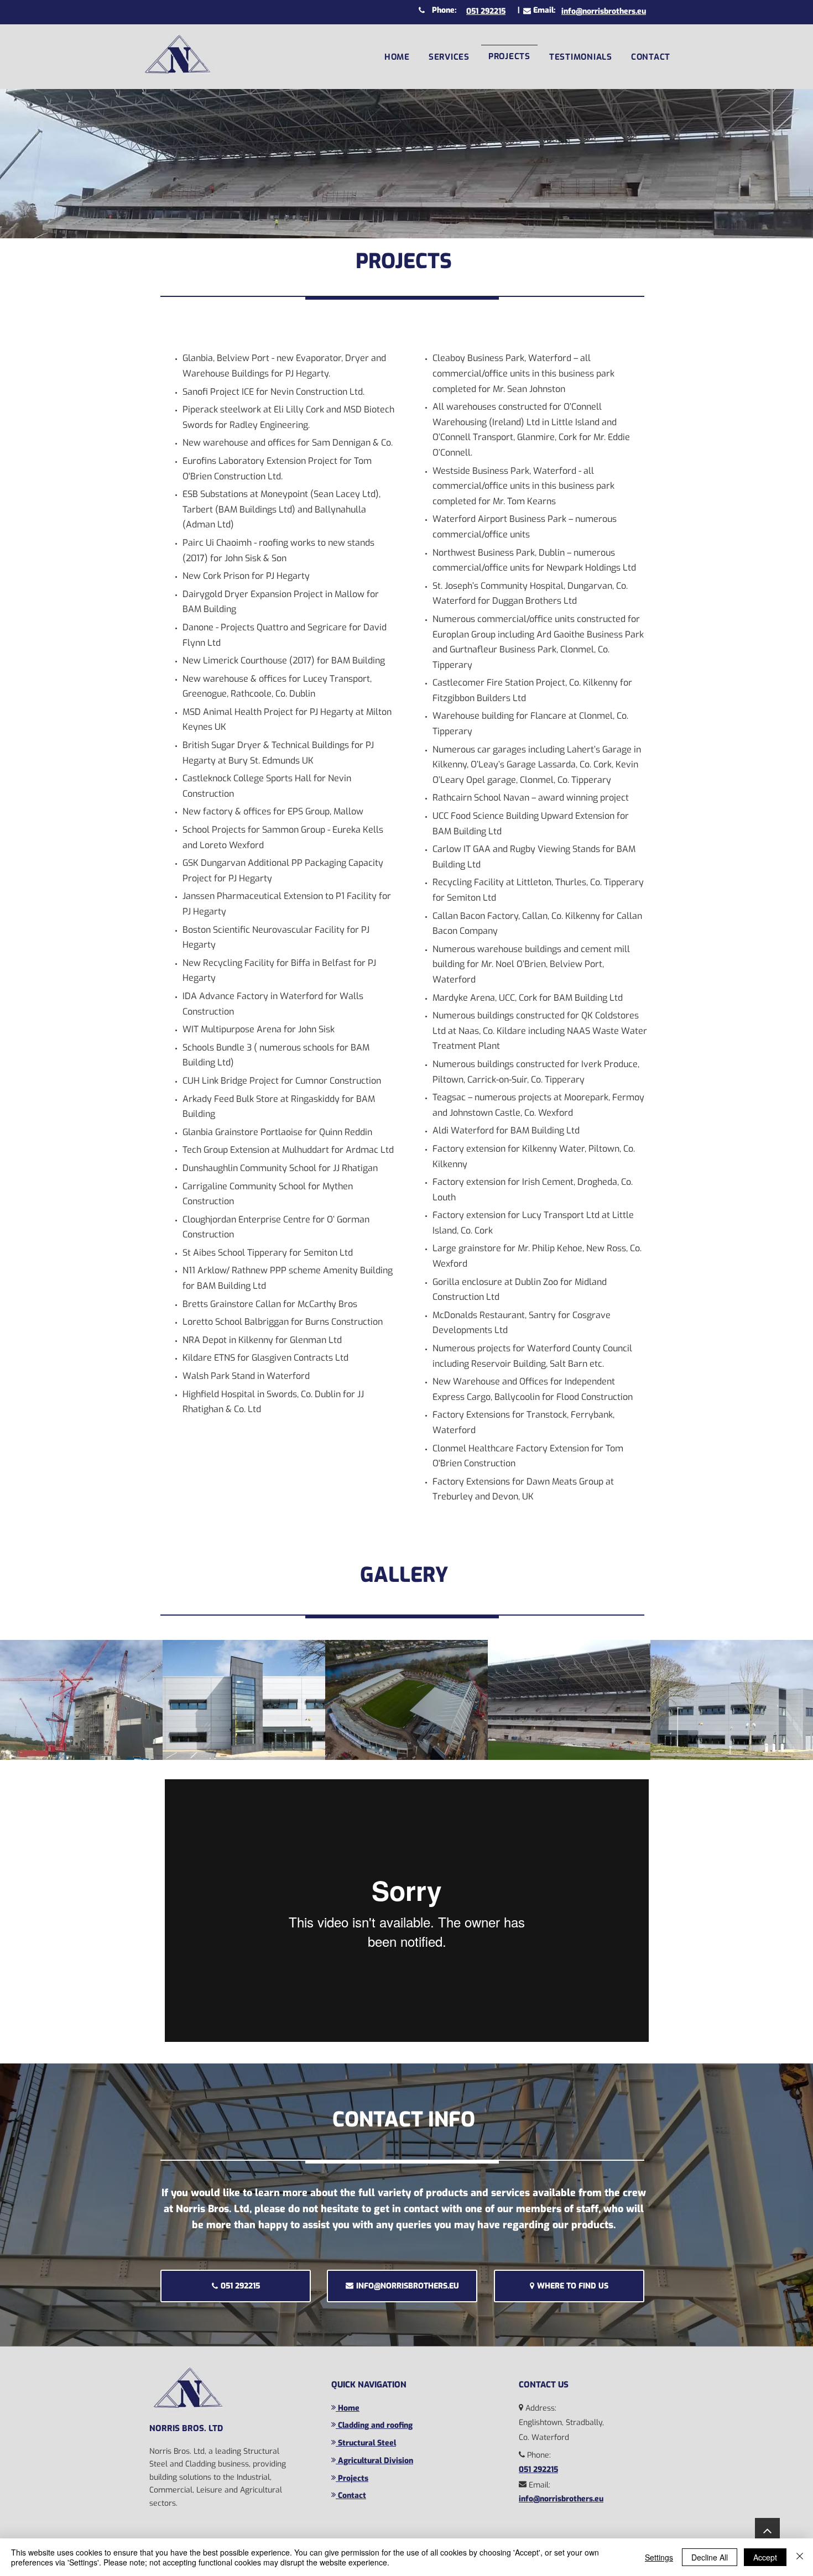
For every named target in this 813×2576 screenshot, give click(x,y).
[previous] (20, 1706)
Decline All (710, 2557)
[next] (793, 1706)
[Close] (800, 2557)
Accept (765, 2557)
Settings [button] (659, 2557)
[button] (449, 56)
